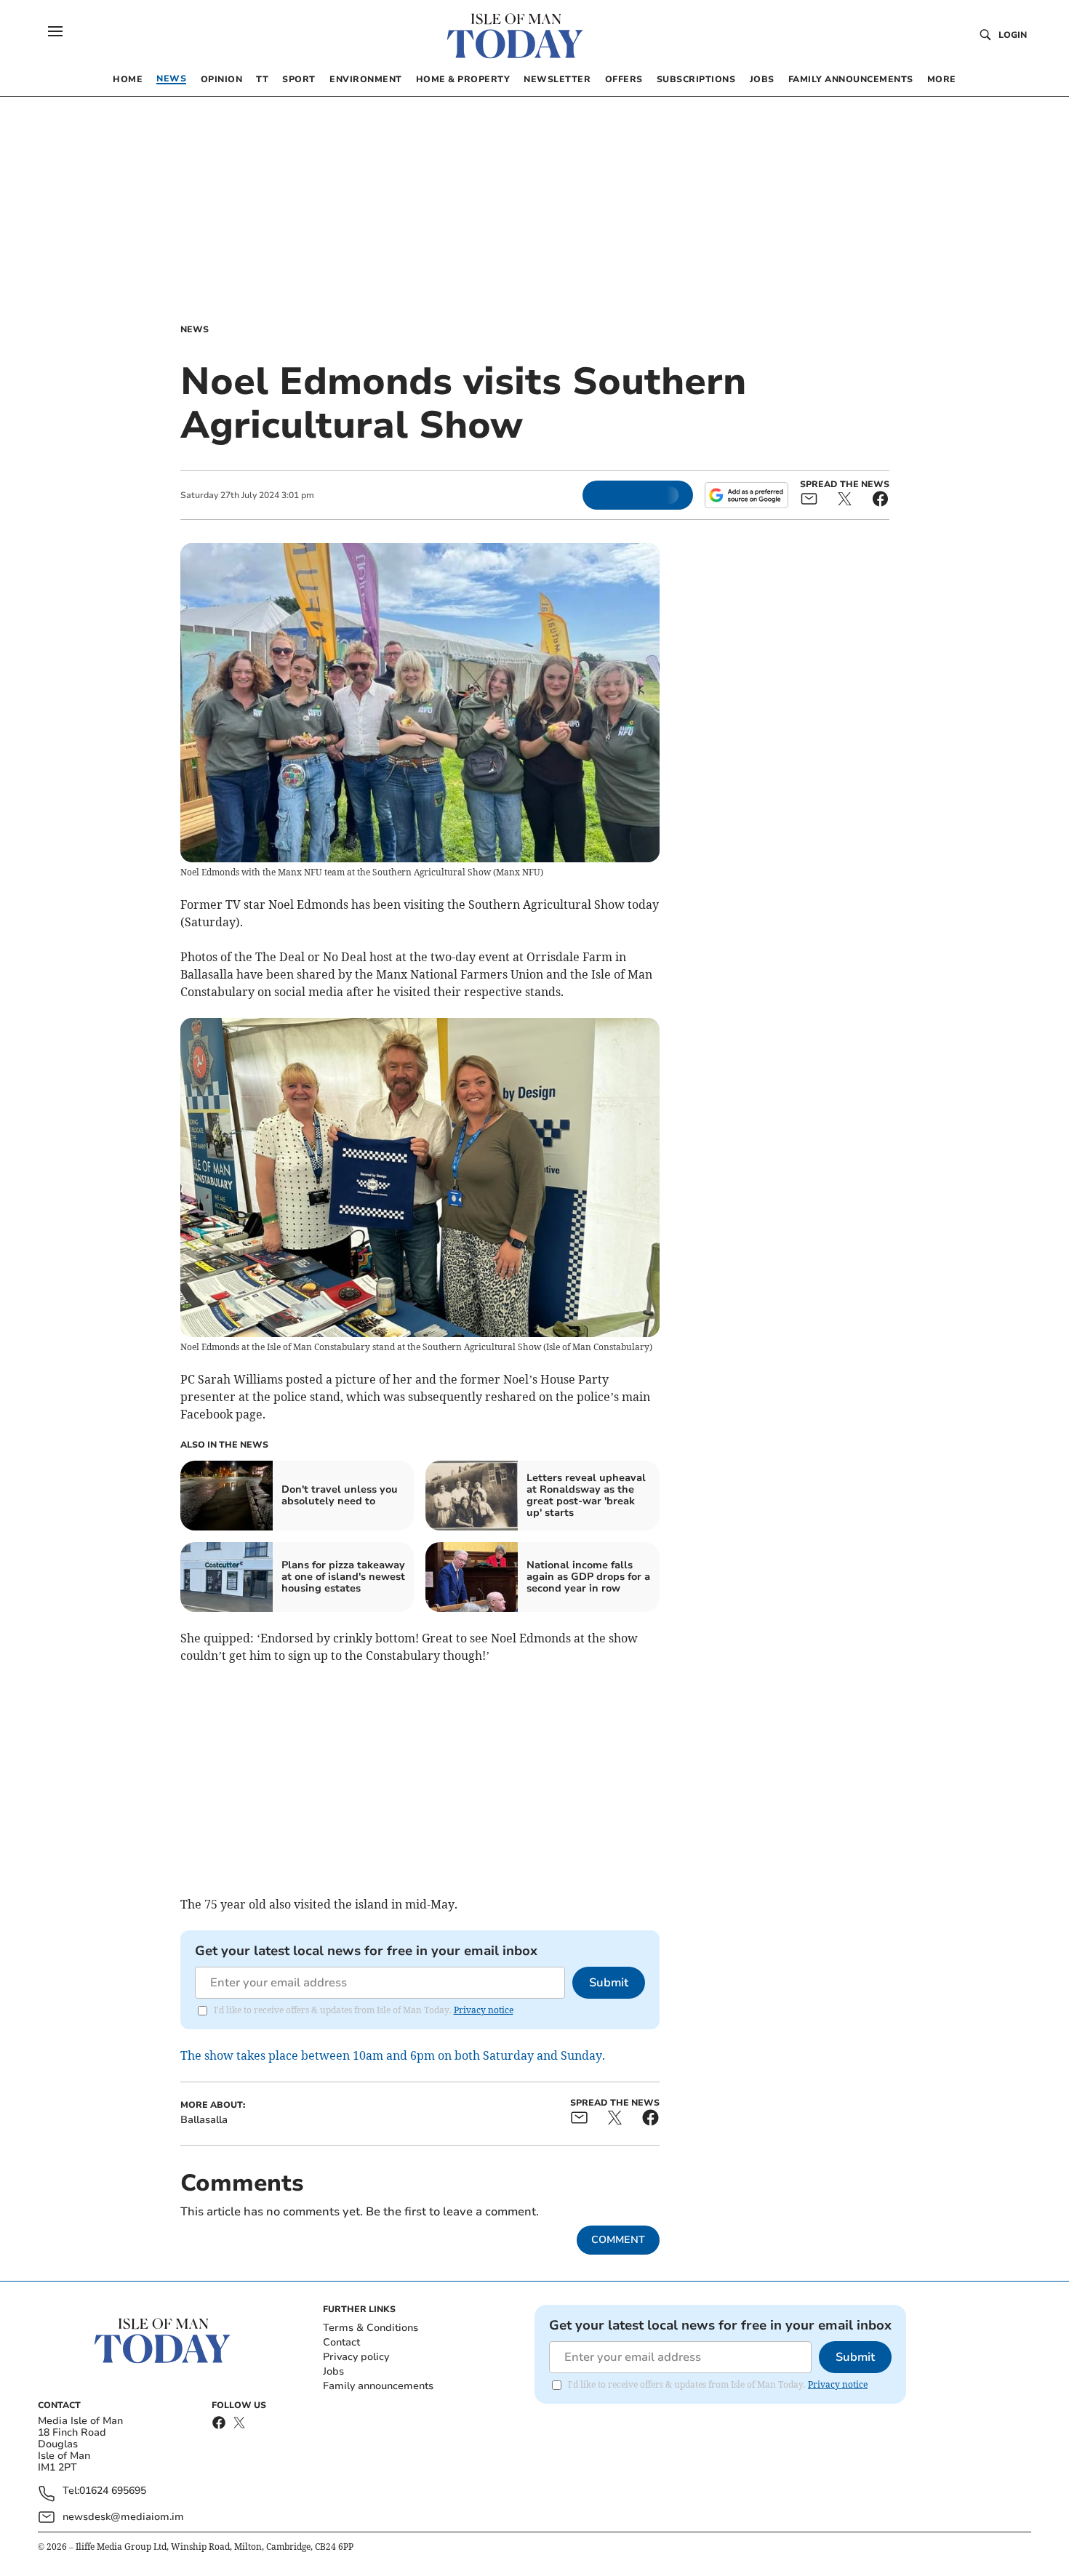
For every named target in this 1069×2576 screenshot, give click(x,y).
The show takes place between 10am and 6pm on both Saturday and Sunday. (393, 2055)
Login (1013, 35)
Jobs (333, 2371)
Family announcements (378, 2386)
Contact (341, 2342)
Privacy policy (356, 2357)
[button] (55, 31)
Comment (618, 2240)
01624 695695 (113, 2491)
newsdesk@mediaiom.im (123, 2517)
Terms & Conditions (371, 2328)
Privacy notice (484, 2010)
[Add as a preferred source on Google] (746, 495)
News (195, 329)
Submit (609, 1983)
